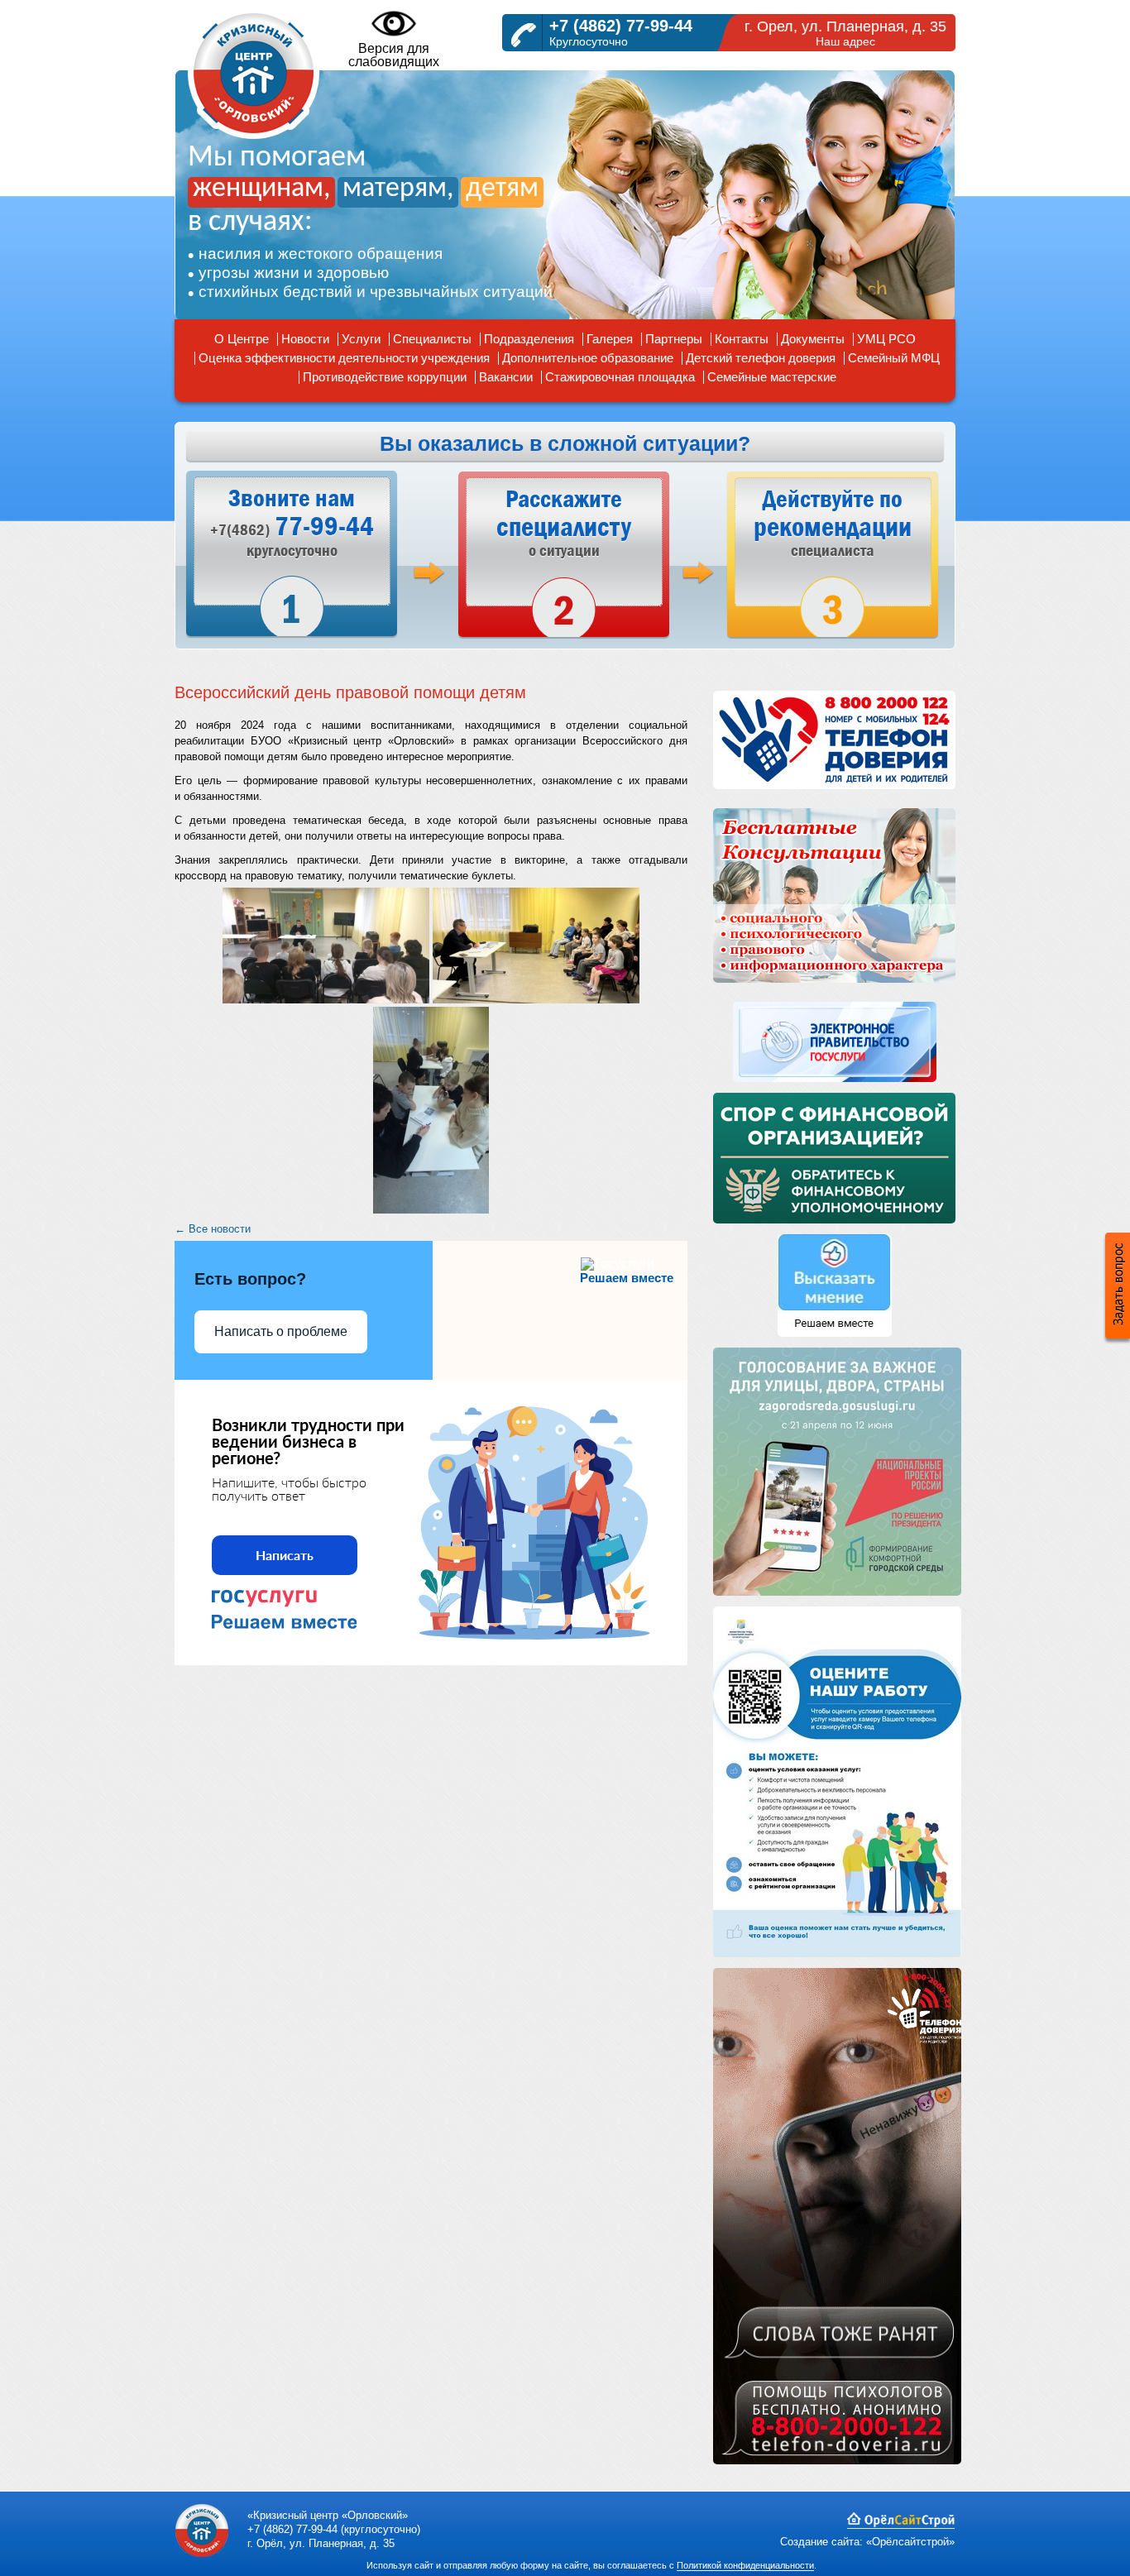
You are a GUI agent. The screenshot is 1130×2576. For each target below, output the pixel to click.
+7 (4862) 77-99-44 (621, 26)
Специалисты (432, 339)
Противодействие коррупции (385, 377)
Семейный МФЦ (894, 358)
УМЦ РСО (886, 339)
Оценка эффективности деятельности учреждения (344, 358)
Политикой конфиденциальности (745, 2565)
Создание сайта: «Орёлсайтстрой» (867, 2542)
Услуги (361, 339)
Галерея (610, 339)
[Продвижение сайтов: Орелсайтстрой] (901, 2525)
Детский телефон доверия (761, 358)
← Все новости (213, 1229)
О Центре (242, 339)
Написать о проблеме (281, 1331)
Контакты (742, 339)
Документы (813, 339)
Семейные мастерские (772, 377)
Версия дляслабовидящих (394, 55)
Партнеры (674, 339)
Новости (305, 339)
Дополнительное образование (588, 358)
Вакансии (506, 377)
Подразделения (529, 339)
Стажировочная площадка (620, 377)
